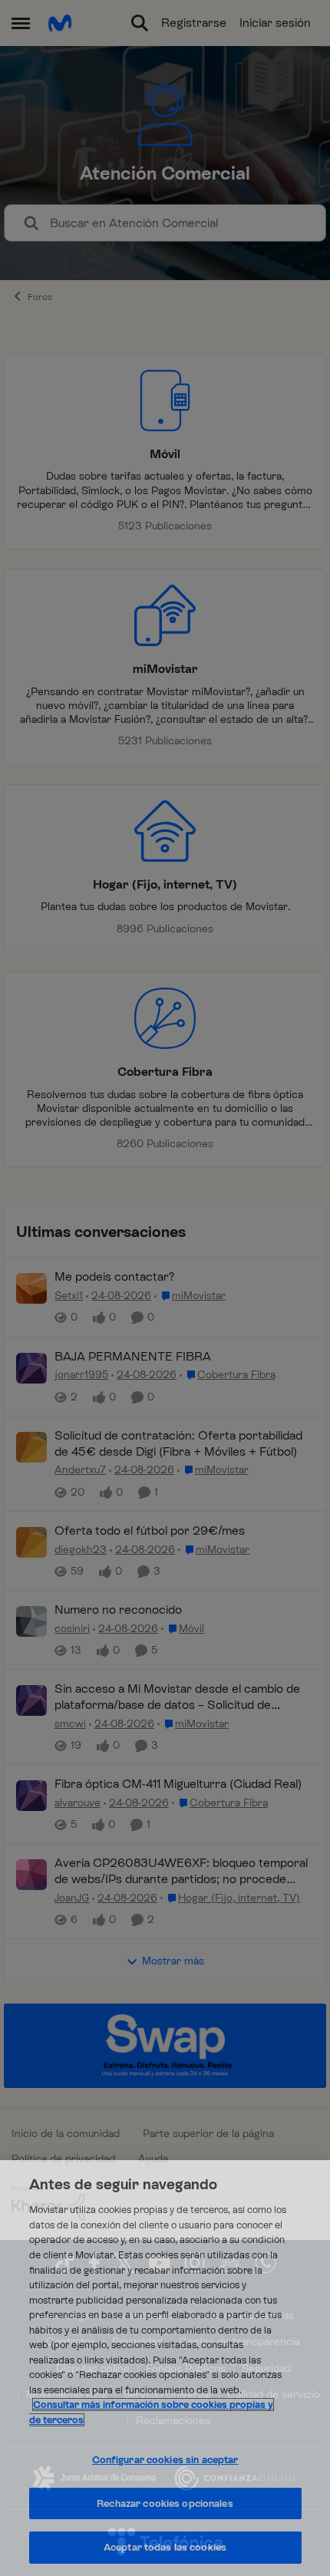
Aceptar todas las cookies (165, 2547)
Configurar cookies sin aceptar (165, 2460)
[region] (165, 2368)
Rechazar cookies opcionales (165, 2503)
